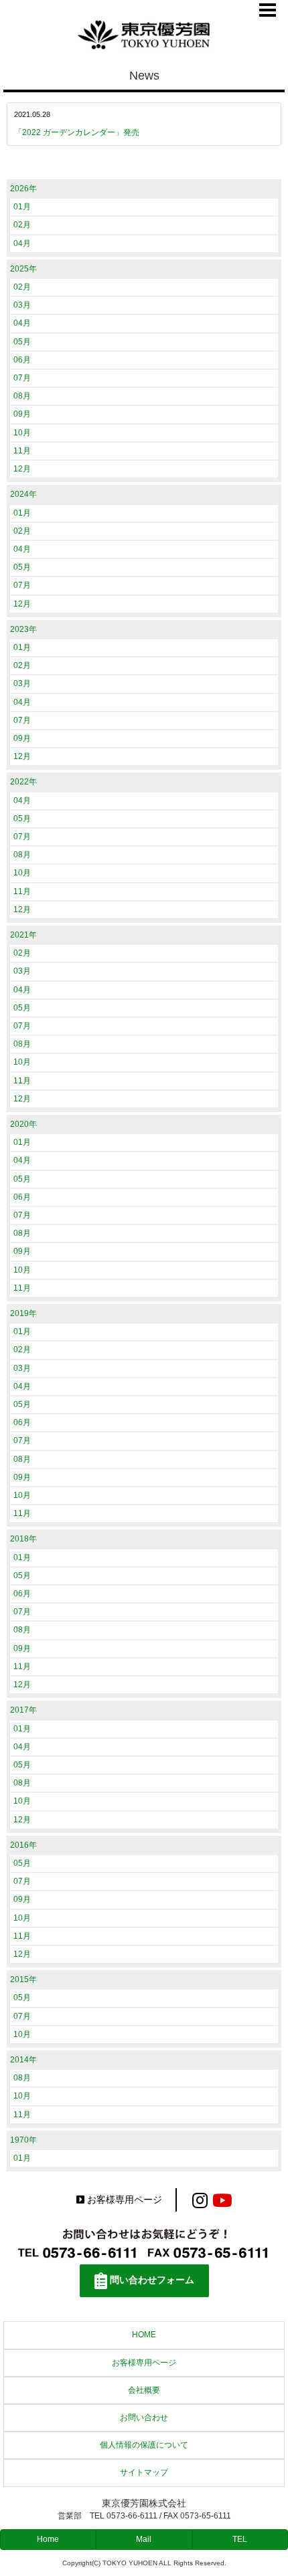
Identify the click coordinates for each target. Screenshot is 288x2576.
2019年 (23, 1313)
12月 (22, 469)
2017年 (23, 1710)
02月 (22, 225)
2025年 (23, 269)
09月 (22, 414)
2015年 (23, 1979)
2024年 (23, 494)
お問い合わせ (144, 2418)
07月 (22, 378)
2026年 (23, 189)
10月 (22, 433)
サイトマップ (144, 2472)
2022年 (23, 782)
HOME (144, 2335)
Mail (144, 2539)
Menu (268, 10)
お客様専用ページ (125, 2200)
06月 (22, 360)
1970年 (23, 2140)
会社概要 (144, 2390)
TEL (240, 2539)
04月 (22, 243)
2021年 (23, 935)
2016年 (23, 1845)
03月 (22, 305)
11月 (22, 451)
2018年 (23, 1539)
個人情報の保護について (144, 2445)
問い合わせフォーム (152, 2280)
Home (48, 2539)
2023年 (23, 629)
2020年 (23, 1124)
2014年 (23, 2060)
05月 (22, 342)
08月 (22, 396)
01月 (22, 207)
